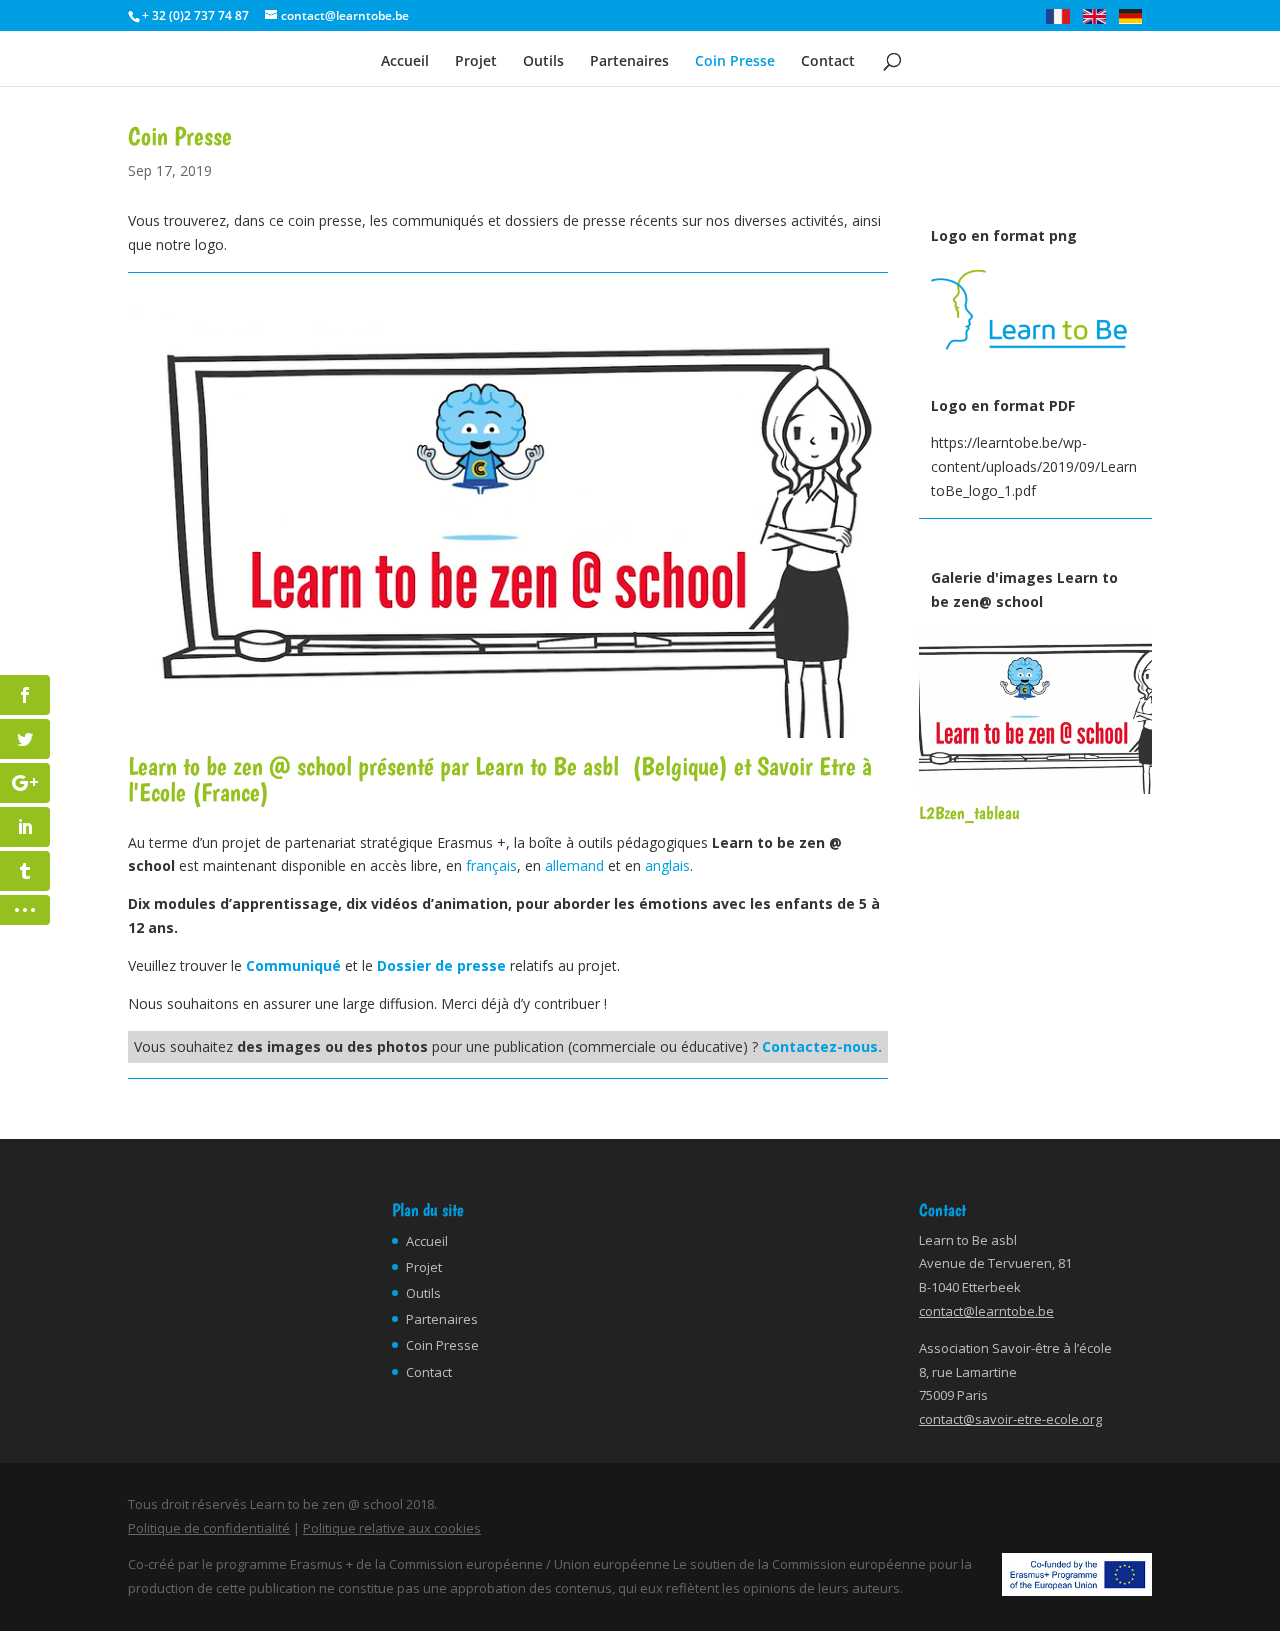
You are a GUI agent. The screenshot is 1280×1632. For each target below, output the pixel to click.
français (491, 865)
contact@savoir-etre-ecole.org (1010, 1419)
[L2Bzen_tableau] (1035, 788)
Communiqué (293, 965)
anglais (667, 865)
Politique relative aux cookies (392, 1528)
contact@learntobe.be (986, 1311)
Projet (476, 62)
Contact (828, 62)
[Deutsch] (1135, 19)
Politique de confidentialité (209, 1528)
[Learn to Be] (1035, 367)
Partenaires (629, 62)
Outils (543, 62)
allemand (574, 865)
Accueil (405, 62)
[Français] (1062, 19)
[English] (1099, 19)
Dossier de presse (441, 965)
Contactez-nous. (822, 1046)
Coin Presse (735, 62)
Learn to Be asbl (547, 765)
